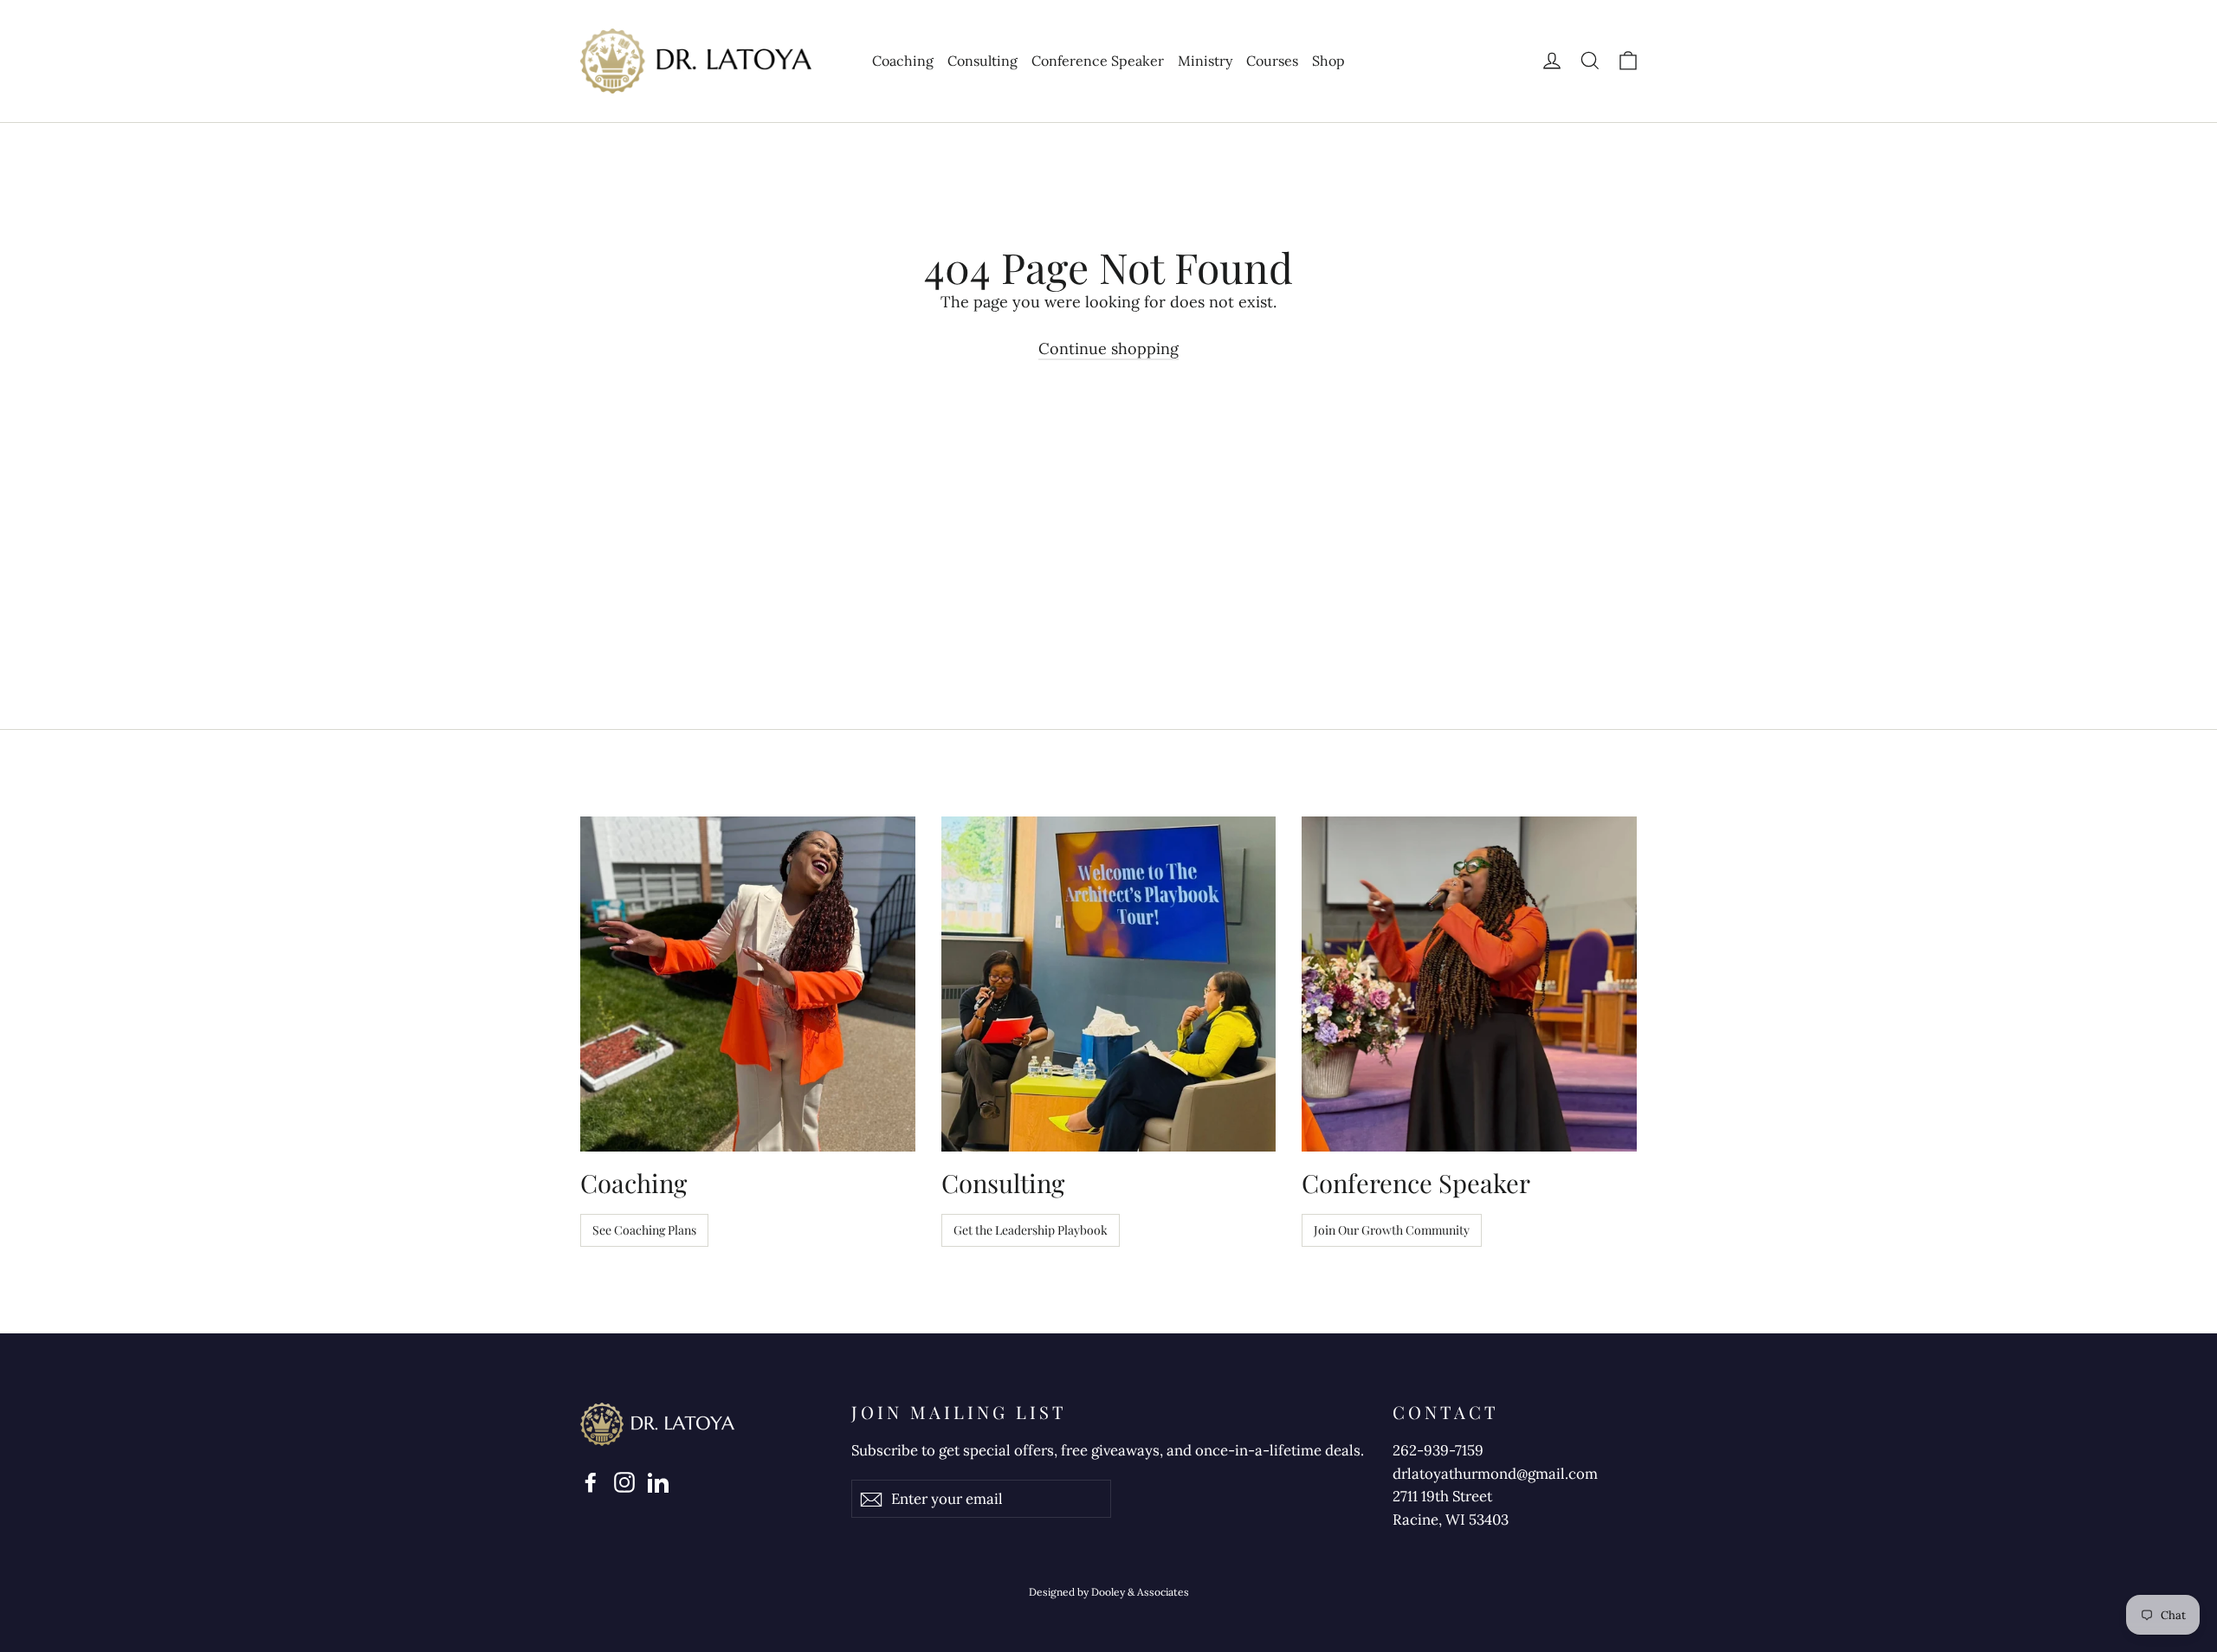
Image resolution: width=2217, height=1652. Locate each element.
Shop (1328, 61)
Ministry (1205, 61)
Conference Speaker (1098, 61)
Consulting (982, 61)
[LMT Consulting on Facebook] (591, 1481)
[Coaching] (748, 984)
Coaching (903, 61)
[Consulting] (1109, 984)
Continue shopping (1108, 348)
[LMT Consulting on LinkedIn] (658, 1481)
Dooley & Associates (1140, 1592)
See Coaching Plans (644, 1230)
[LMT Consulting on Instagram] (624, 1481)
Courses (1272, 61)
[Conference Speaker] (1469, 984)
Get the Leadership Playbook (1031, 1230)
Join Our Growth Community (1392, 1230)
